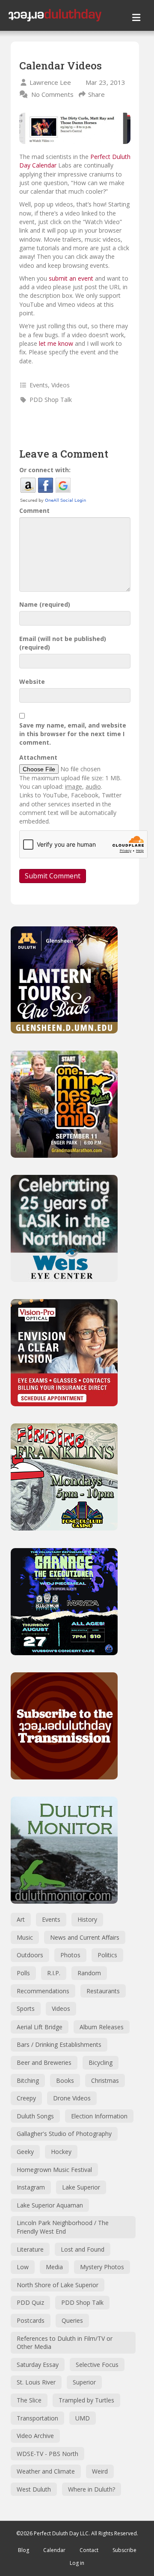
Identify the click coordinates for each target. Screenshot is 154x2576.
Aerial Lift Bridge (40, 2027)
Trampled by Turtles (86, 2400)
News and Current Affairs (85, 1937)
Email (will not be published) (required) (63, 643)
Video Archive (35, 2436)
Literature (30, 2249)
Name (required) (45, 604)
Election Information (99, 2116)
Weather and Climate (46, 2471)
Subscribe (124, 2550)
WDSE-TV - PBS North (47, 2454)
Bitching (28, 2080)
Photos (70, 1955)
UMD (83, 2418)
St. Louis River (36, 2382)
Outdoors (30, 1955)
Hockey (61, 2152)
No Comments (52, 94)
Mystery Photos (102, 2267)
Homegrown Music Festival (54, 2170)
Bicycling (101, 2062)
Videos (61, 385)
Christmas (105, 2080)
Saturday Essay (38, 2365)
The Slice (29, 2400)
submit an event (71, 278)
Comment (34, 511)
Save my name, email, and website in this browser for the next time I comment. (73, 734)
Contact (89, 2550)
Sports (26, 2008)
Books (65, 2080)
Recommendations (43, 1991)
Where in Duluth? (92, 2489)
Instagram (31, 2187)
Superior (84, 2382)
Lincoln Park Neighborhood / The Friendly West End (63, 2227)
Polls (23, 1973)
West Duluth (34, 2489)
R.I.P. (54, 1973)
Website (32, 681)
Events (39, 385)
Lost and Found (83, 2249)
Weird (100, 2471)
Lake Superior (81, 2187)
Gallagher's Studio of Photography (64, 2134)
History (87, 1919)
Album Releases (102, 2027)
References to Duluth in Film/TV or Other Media (65, 2343)
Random (89, 1973)
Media (54, 2267)
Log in (77, 2563)
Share (96, 94)
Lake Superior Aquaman (50, 2205)
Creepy (26, 2098)
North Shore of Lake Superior (58, 2285)
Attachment (38, 757)
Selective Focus (97, 2365)
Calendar (54, 2550)
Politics (107, 1955)
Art (21, 1919)
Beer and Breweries (44, 2062)
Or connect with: (45, 470)
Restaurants (103, 1991)
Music (25, 1937)
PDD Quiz (30, 2302)
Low (23, 2267)
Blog (24, 2550)
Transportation (37, 2418)
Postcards (31, 2320)
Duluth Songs (35, 2116)
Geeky (25, 2152)
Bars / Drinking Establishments (59, 2044)
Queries (72, 2320)
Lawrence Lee (50, 82)
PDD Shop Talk (51, 400)
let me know (56, 343)
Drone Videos (72, 2098)
